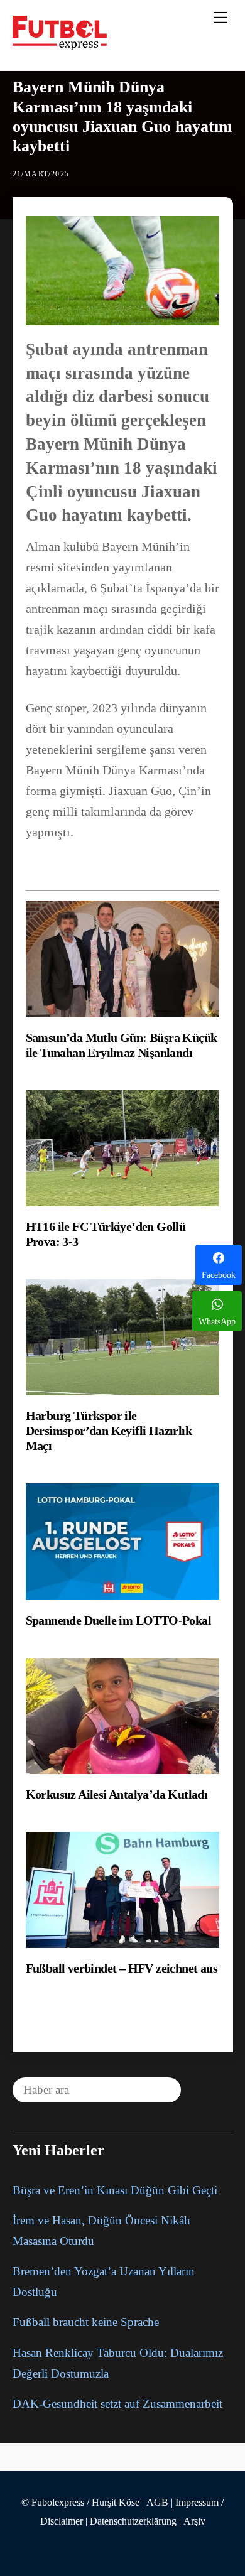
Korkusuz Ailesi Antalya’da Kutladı (117, 1794)
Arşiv (194, 2521)
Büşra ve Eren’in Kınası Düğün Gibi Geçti (115, 2190)
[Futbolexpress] (60, 45)
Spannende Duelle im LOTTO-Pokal (118, 1620)
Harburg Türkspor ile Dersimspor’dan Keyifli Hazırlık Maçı (109, 1431)
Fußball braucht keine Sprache (86, 2322)
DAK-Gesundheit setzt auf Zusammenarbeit (117, 2404)
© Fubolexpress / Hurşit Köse (80, 2503)
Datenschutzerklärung (133, 2521)
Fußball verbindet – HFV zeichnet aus (122, 1968)
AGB (157, 2503)
